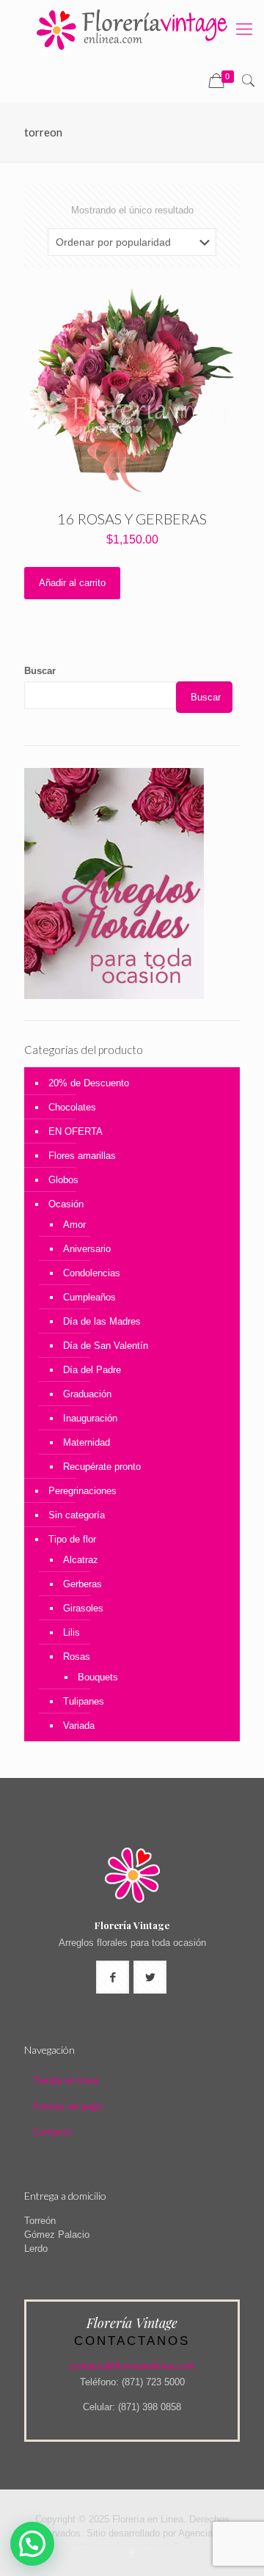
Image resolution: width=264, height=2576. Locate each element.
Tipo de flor (72, 1539)
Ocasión (66, 1204)
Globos (63, 1180)
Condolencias (92, 1273)
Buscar (40, 671)
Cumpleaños (89, 1297)
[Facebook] (132, 2554)
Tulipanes (84, 1701)
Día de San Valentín (106, 1346)
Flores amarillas (82, 1156)
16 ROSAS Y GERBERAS (132, 519)
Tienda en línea (66, 2081)
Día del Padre (92, 1370)
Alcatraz (81, 1560)
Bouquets (98, 1677)
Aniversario (87, 1249)
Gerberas (82, 1584)
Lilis (71, 1632)
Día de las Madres (102, 1321)
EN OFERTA (76, 1131)
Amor (74, 1225)
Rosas (77, 1657)
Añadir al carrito (72, 583)
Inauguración (90, 1418)
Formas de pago (67, 2106)
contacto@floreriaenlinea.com (132, 2366)
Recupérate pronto (102, 1467)
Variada (79, 1726)
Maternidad (87, 1442)
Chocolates (72, 1107)
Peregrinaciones (82, 1491)
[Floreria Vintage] (132, 29)
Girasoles (83, 1608)
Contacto (52, 2132)
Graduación (87, 1394)
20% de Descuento (89, 1083)
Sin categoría (77, 1515)
